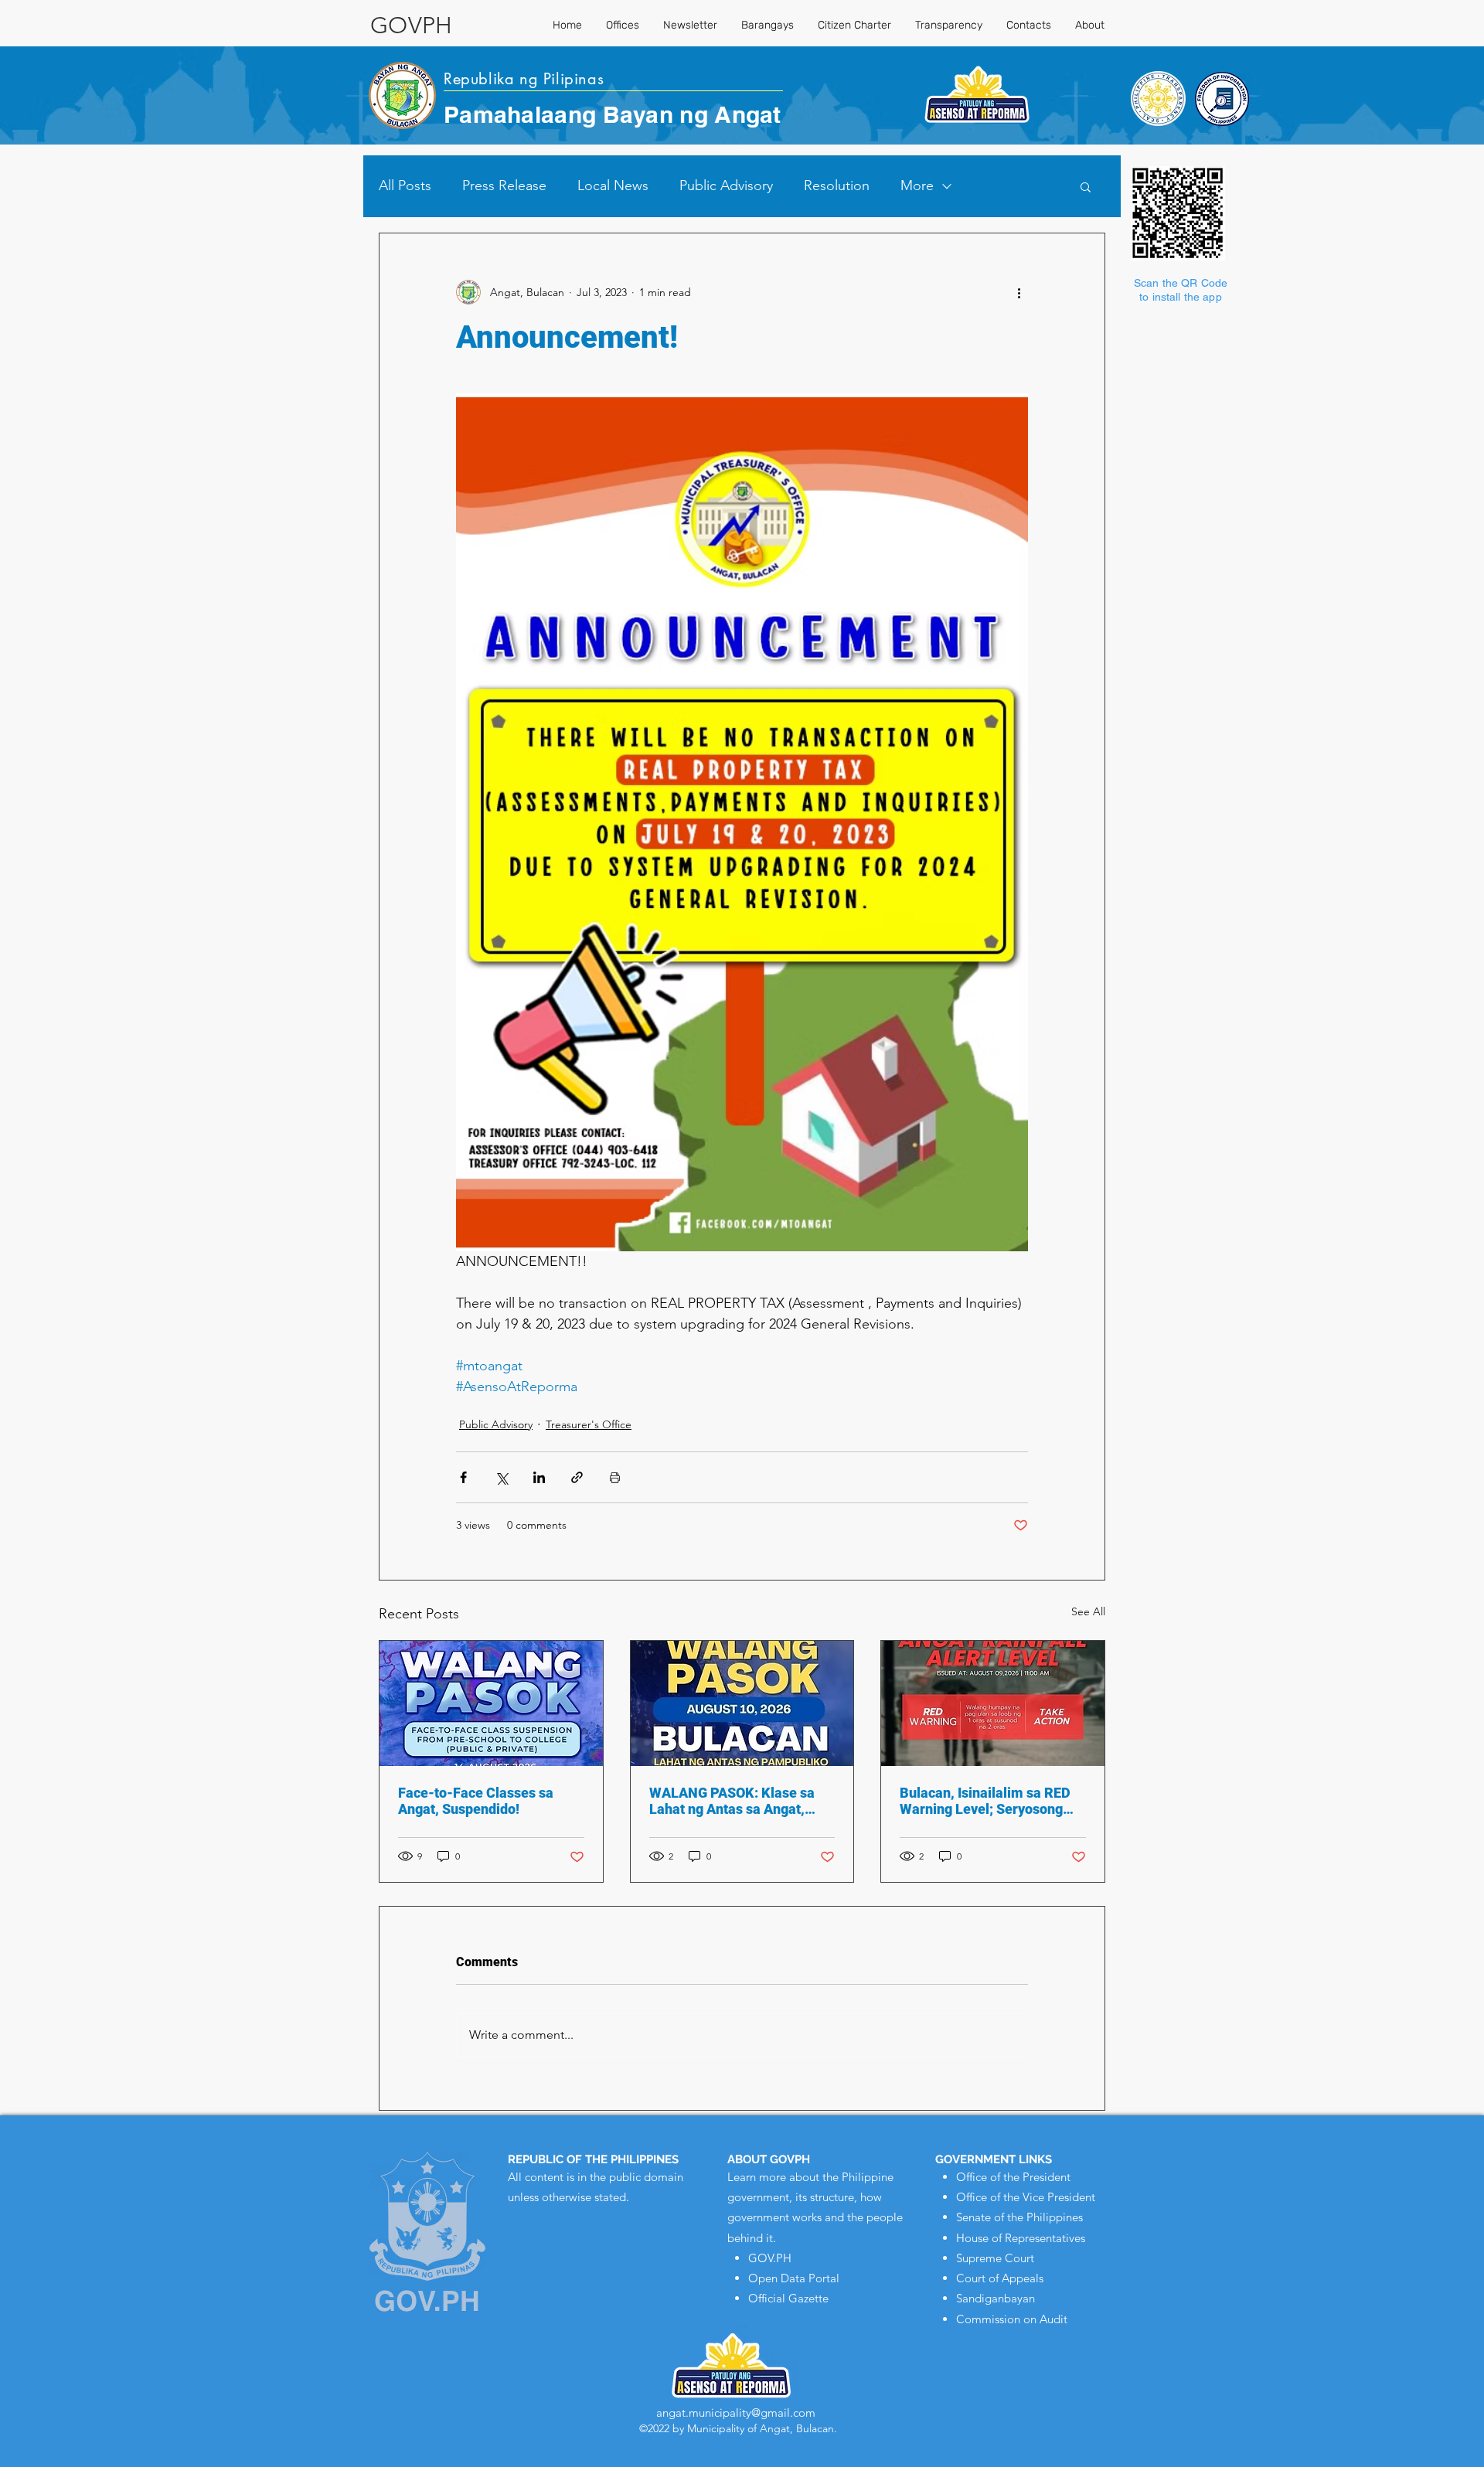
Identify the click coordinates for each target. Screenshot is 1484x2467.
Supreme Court (995, 2258)
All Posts (405, 185)
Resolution (837, 185)
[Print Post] (615, 1477)
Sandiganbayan (996, 2298)
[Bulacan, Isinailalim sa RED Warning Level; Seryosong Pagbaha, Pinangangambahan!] (993, 1703)
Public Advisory (726, 185)
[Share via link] (577, 1477)
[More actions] (1019, 292)
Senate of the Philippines (1019, 2217)
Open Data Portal (794, 2278)
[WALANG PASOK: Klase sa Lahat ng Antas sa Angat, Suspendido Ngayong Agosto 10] (742, 1703)
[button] (1086, 186)
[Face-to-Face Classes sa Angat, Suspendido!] (491, 1703)
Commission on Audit (1012, 2319)
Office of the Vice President (1026, 2197)
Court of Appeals (1000, 2278)
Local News (613, 185)
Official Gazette (788, 2298)
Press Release (504, 185)
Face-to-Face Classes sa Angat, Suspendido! (476, 1801)
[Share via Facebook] (463, 1477)
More (917, 185)
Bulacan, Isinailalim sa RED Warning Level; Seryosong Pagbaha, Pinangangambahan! (985, 1801)
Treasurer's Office (589, 1424)
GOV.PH (770, 2258)
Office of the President (1013, 2177)
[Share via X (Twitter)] (501, 1477)
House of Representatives (1021, 2238)
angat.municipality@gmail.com (736, 2413)
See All (1088, 1611)
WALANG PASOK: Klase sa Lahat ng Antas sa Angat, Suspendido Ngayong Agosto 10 (739, 1801)
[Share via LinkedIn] (539, 1477)
